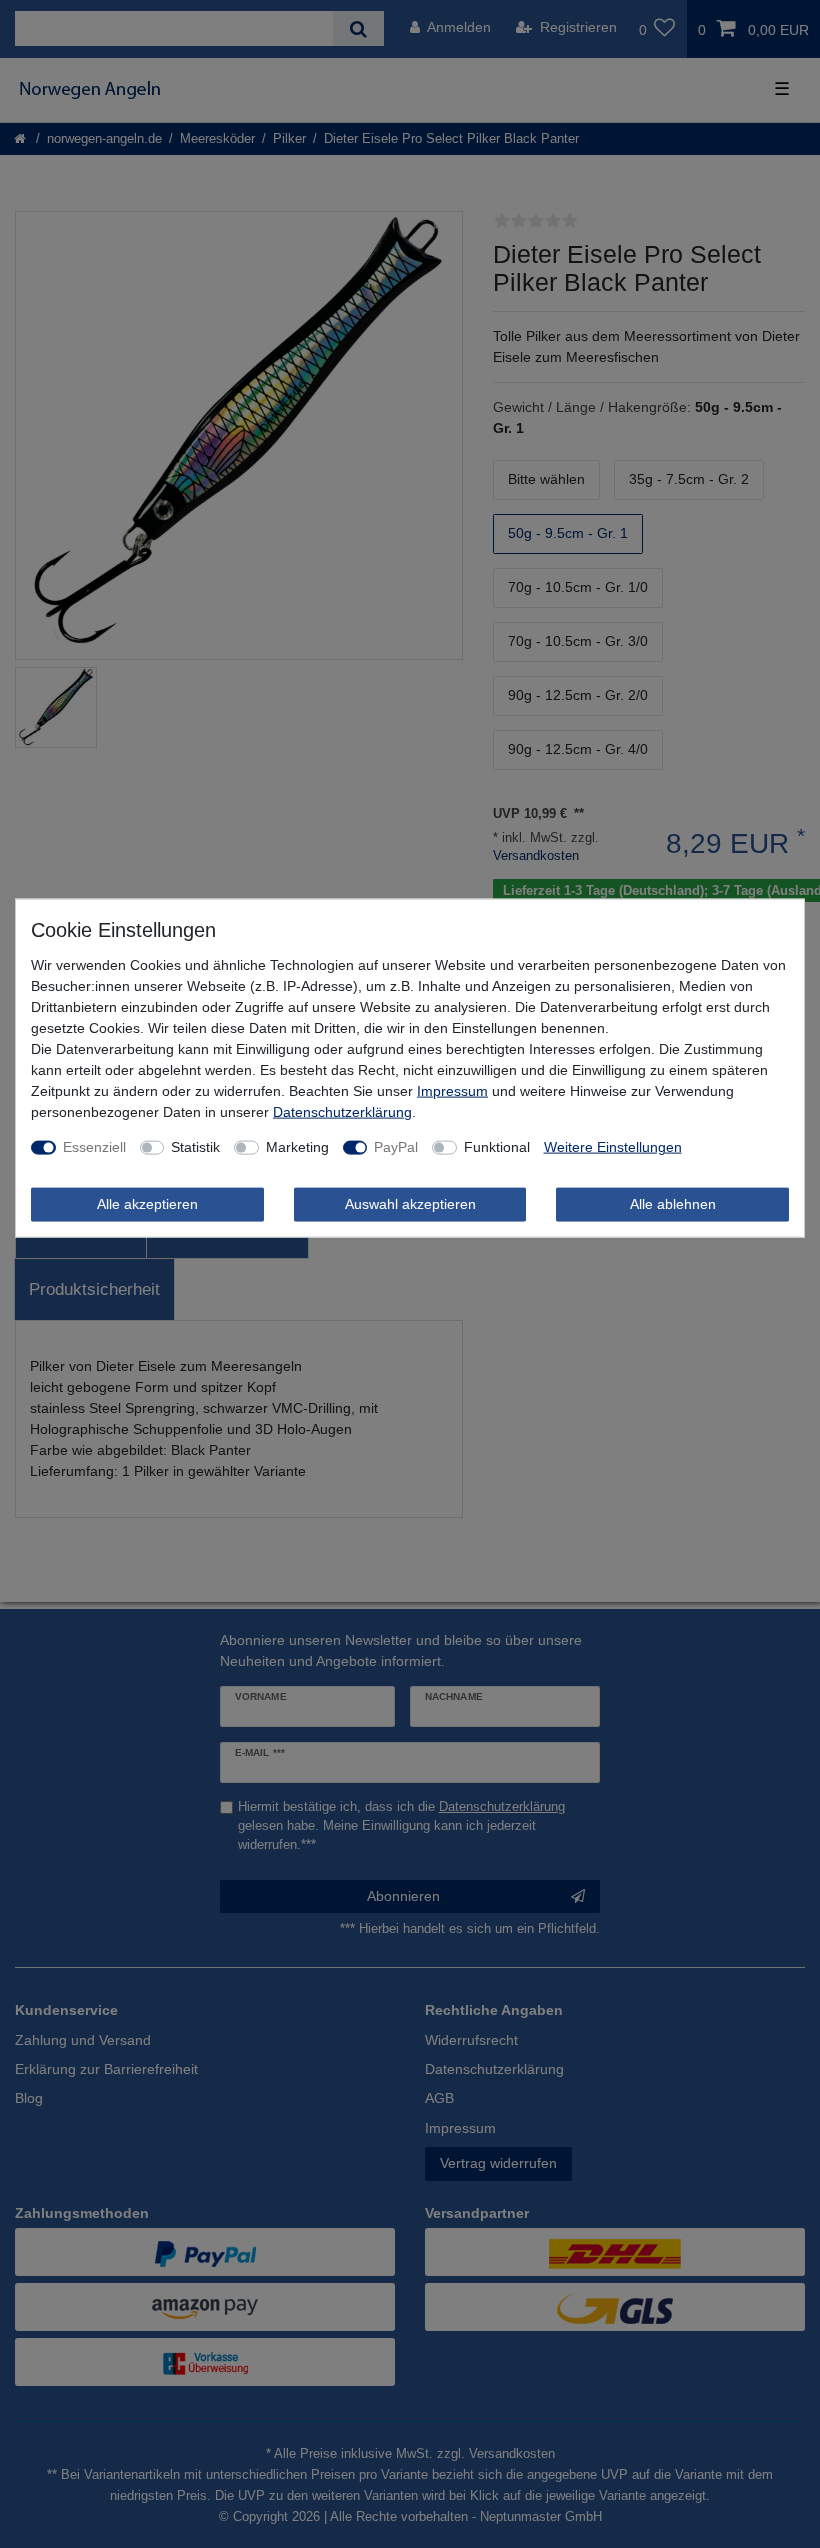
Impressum (452, 1091)
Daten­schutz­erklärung (342, 1112)
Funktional (497, 1147)
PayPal (396, 1147)
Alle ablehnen (673, 1204)
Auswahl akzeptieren (410, 1204)
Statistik (195, 1147)
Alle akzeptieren (147, 1204)
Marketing (297, 1147)
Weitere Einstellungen (613, 1147)
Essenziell (94, 1147)
